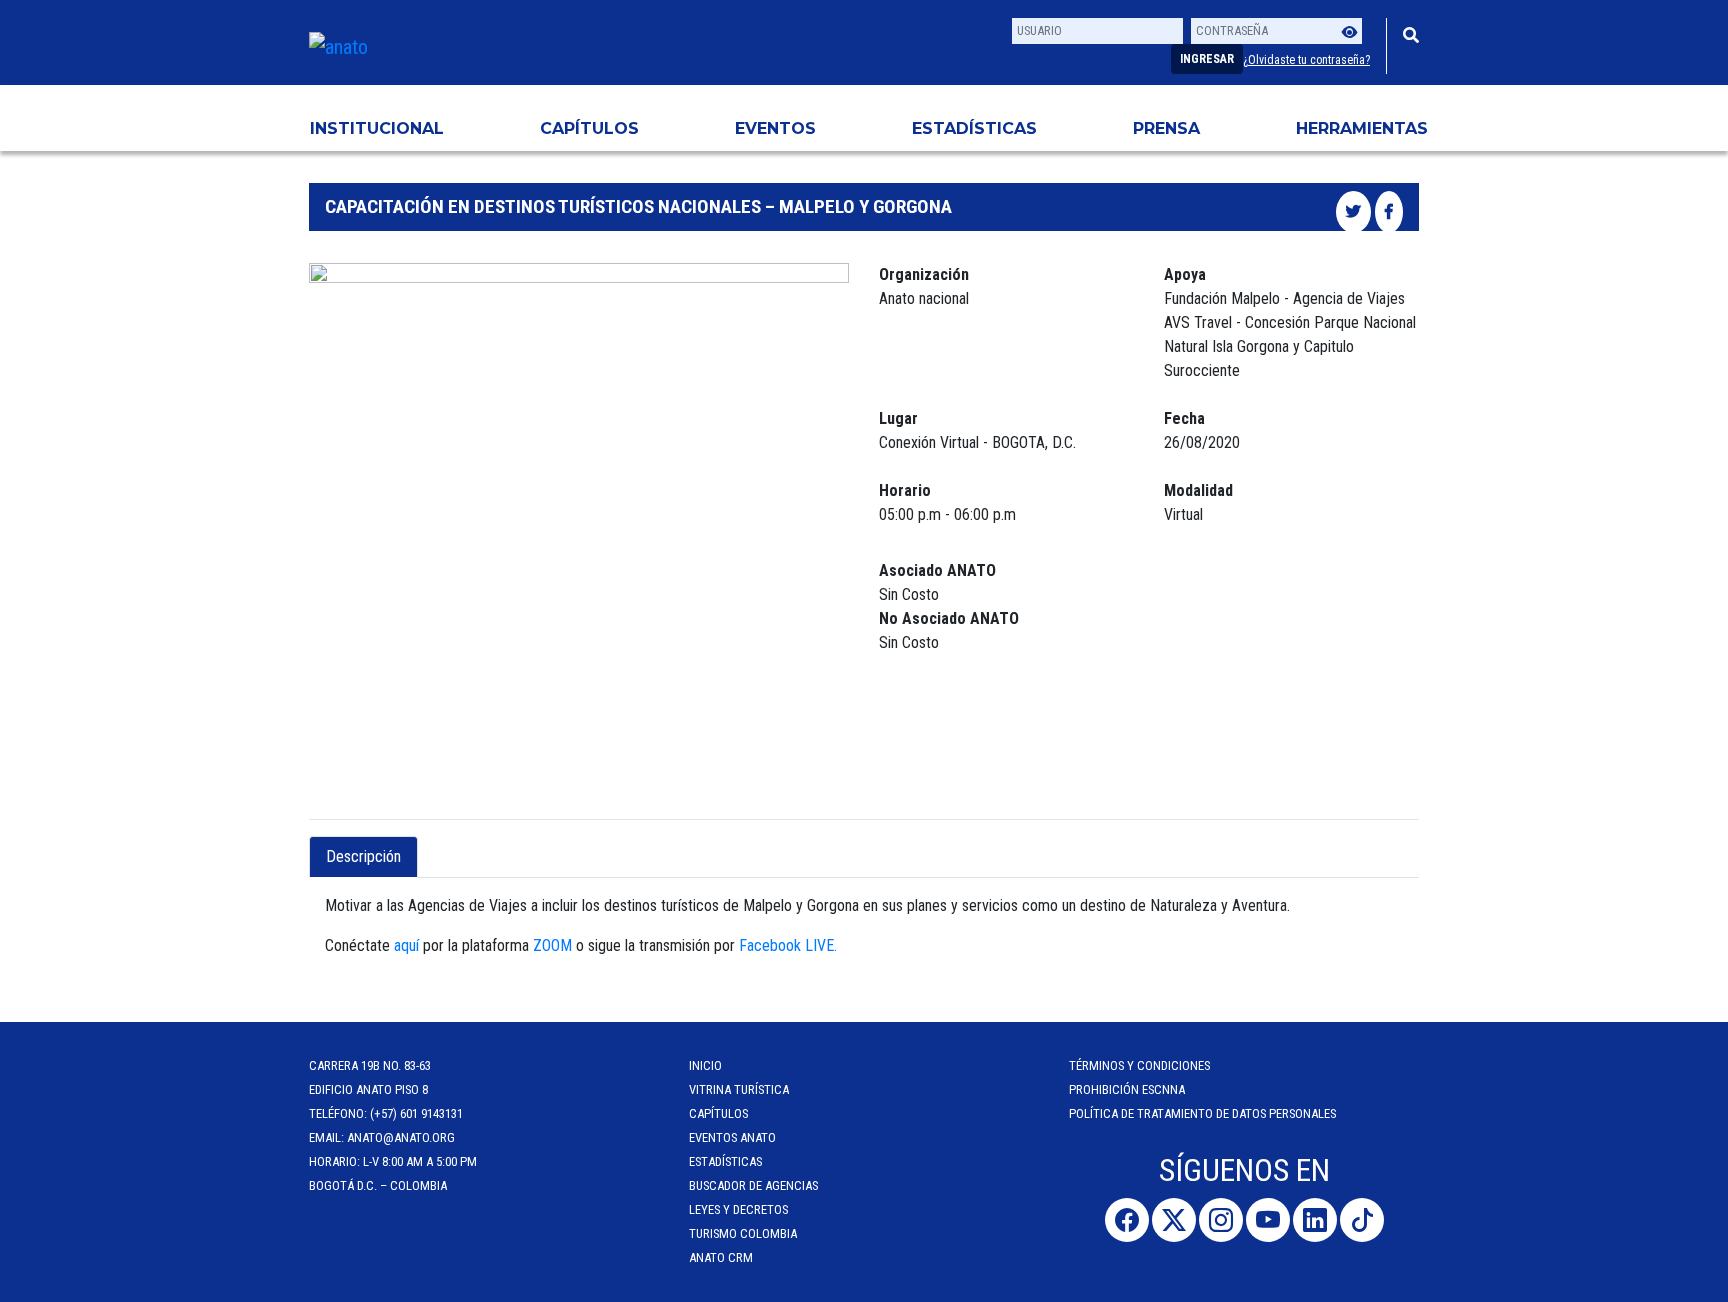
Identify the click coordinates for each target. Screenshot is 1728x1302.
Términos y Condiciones (1139, 1065)
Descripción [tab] (363, 856)
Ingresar (1207, 59)
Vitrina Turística (739, 1089)
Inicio (705, 1065)
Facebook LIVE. (790, 945)
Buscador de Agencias (753, 1185)
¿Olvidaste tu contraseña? (1306, 60)
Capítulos (589, 128)
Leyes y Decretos (738, 1209)
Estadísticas (974, 128)
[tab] (435, 845)
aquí (406, 945)
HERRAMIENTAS (1362, 128)
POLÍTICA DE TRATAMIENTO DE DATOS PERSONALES (1202, 1113)
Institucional (377, 128)
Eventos (775, 128)
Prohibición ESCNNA (1127, 1089)
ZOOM (552, 945)
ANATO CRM (721, 1257)
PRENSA (1166, 128)
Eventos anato (732, 1137)
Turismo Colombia (743, 1233)
